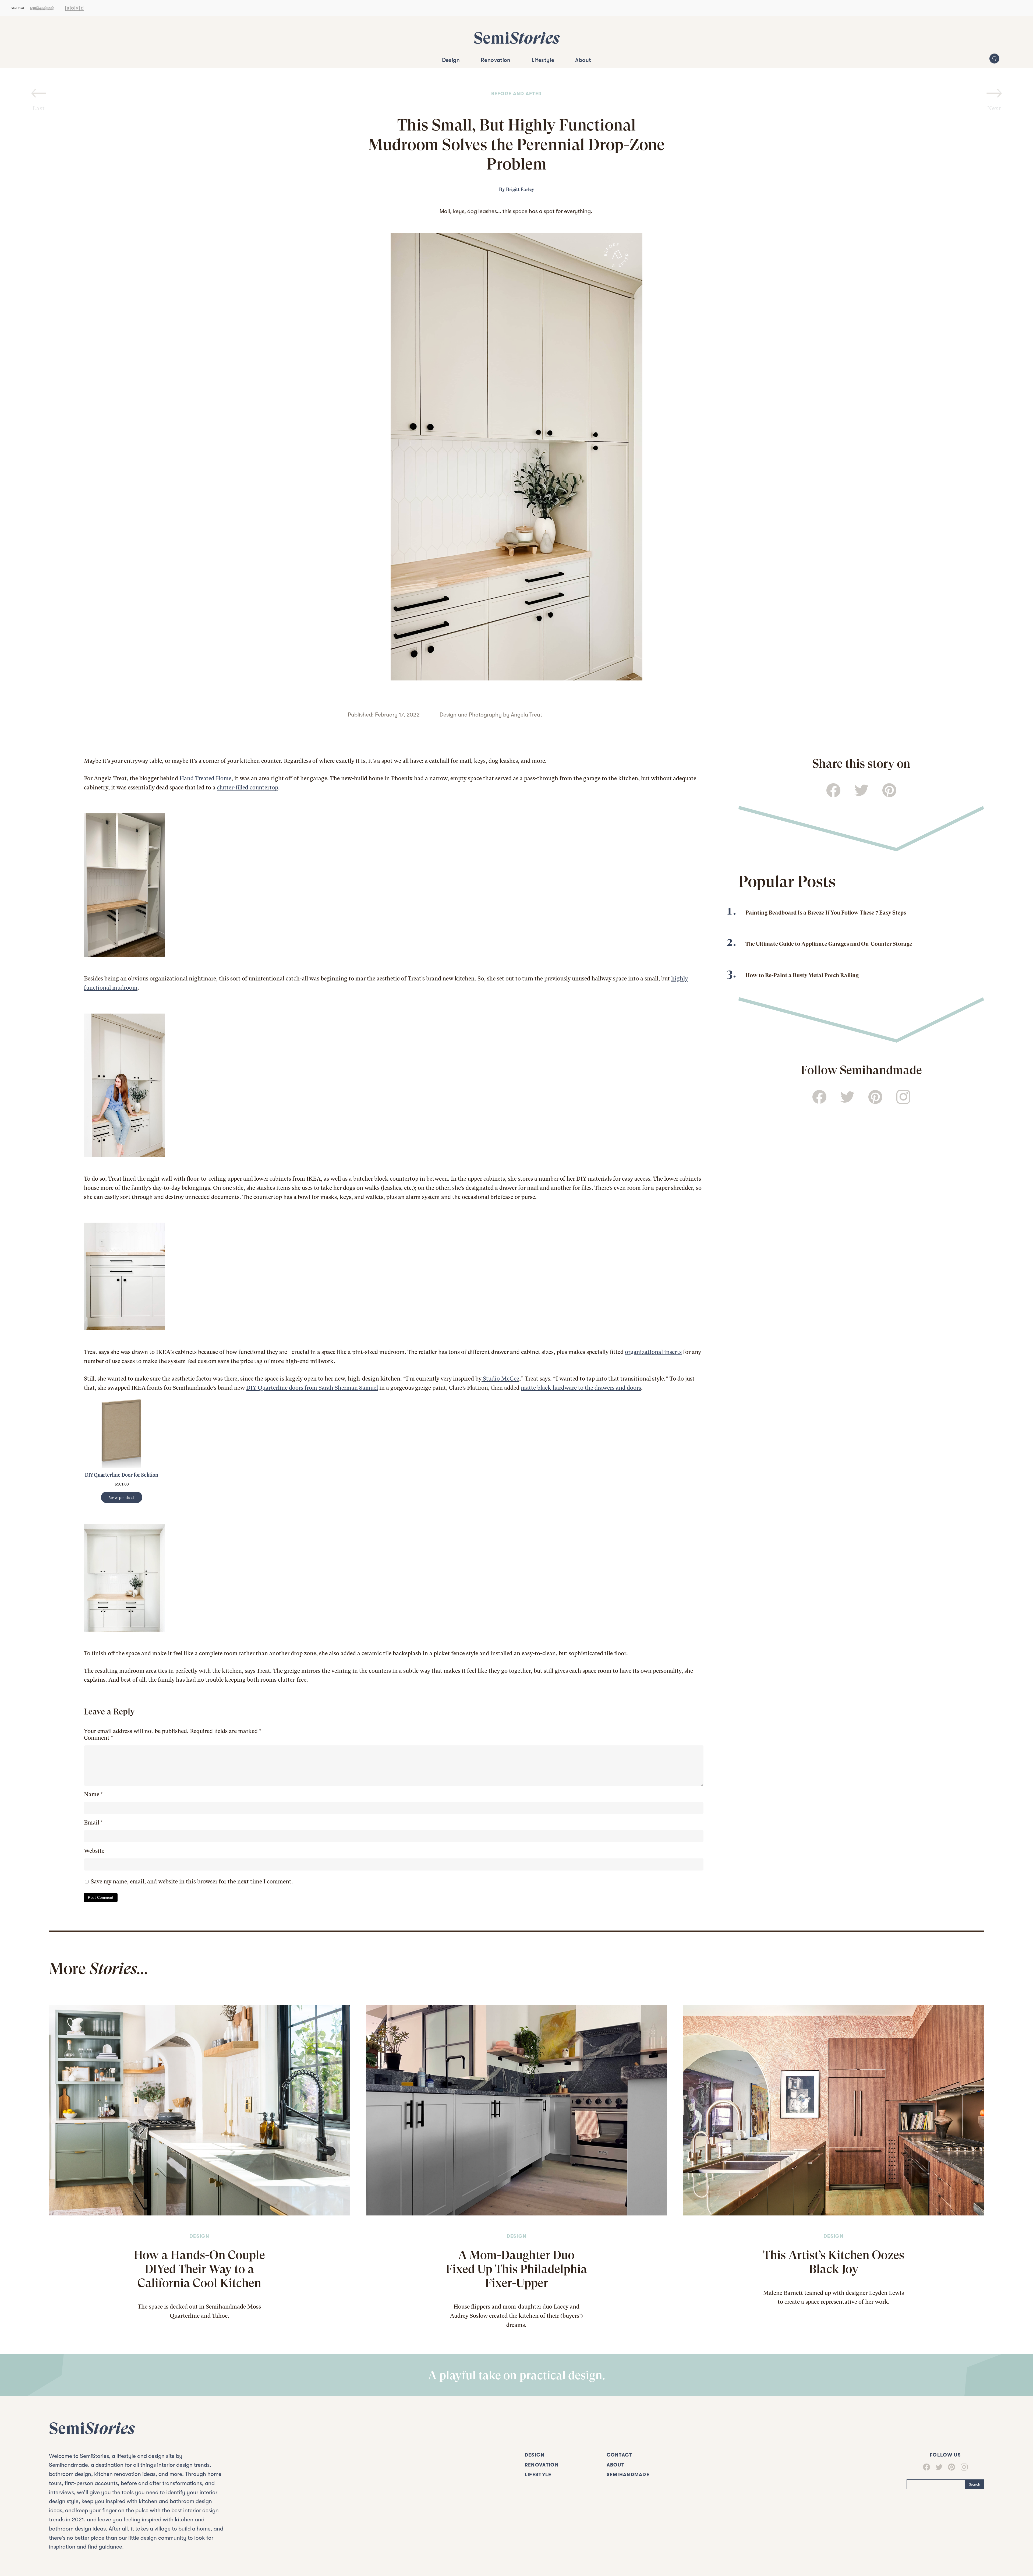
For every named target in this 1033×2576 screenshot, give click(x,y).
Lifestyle (543, 60)
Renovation (496, 60)
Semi (517, 38)
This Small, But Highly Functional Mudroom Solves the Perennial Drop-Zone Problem (516, 145)
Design (451, 60)
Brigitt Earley (520, 189)
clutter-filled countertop (247, 788)
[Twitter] (936, 2467)
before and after (517, 94)
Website (94, 1851)
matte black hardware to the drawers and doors (581, 1388)
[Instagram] (961, 2467)
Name (93, 1794)
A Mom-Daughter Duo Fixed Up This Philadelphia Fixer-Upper (516, 2269)
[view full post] (199, 2110)
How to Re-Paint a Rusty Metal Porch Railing (802, 975)
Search (975, 2484)
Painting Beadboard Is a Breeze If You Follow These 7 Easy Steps (826, 913)
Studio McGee (500, 1379)
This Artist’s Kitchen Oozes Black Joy (834, 2262)
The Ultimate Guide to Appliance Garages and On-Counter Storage (829, 944)
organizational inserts (653, 1352)
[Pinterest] (949, 2467)
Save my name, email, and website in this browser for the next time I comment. (192, 1882)
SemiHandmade (628, 2475)
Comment (98, 1738)
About (583, 60)
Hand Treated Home (205, 778)
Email (93, 1823)
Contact (619, 2455)
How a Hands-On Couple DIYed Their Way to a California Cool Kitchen (199, 2269)
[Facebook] (926, 2467)
